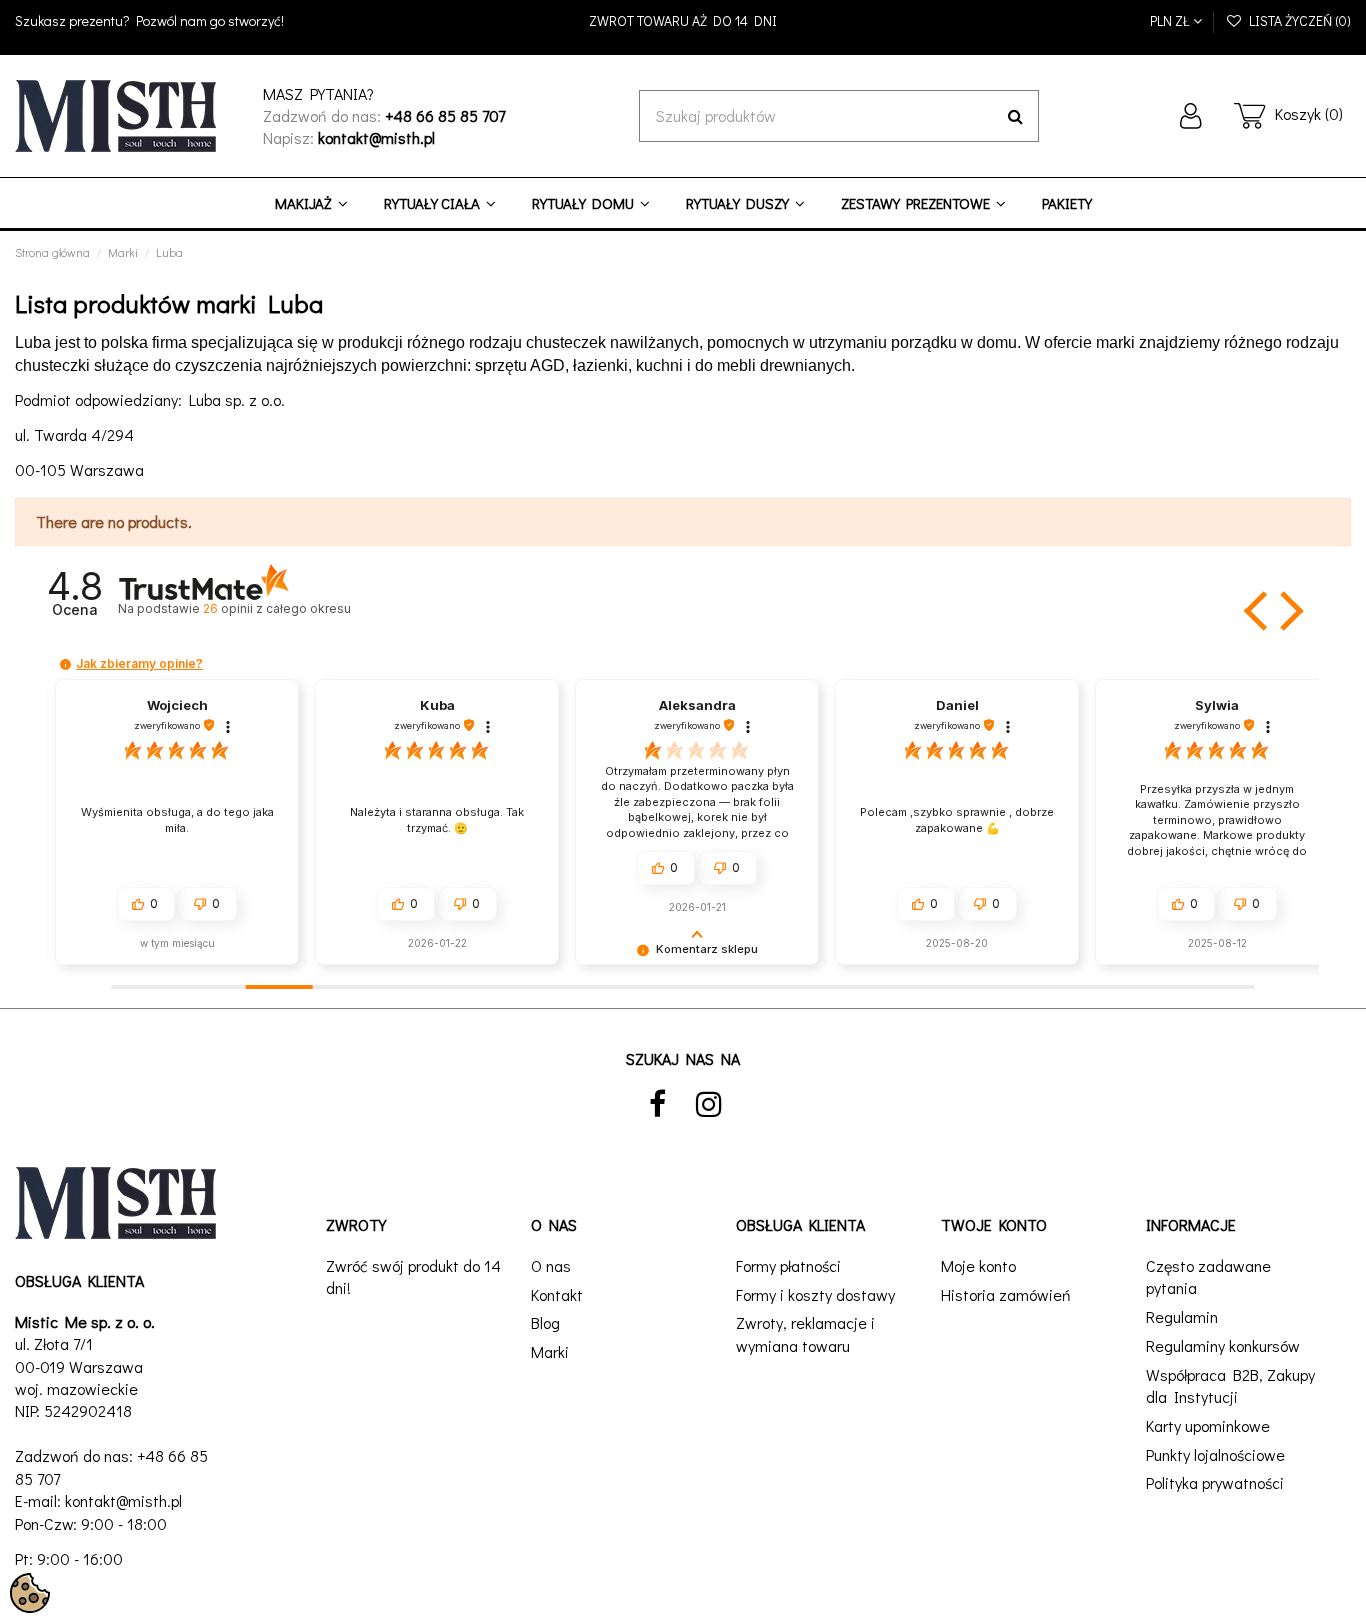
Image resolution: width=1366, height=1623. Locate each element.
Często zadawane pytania (1208, 1276)
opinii (276, 608)
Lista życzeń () (1297, 20)
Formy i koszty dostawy (815, 1294)
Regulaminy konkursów (1223, 1345)
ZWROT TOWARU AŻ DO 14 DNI (683, 20)
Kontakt (557, 1294)
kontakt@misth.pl (123, 1500)
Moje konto (978, 1265)
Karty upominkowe (1208, 1425)
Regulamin (1182, 1316)
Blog (545, 1322)
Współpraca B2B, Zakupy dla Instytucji (1230, 1385)
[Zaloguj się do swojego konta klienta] (1191, 116)
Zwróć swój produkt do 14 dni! (413, 1276)
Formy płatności (788, 1265)
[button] (1258, 611)
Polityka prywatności (1215, 1482)
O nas (551, 1265)
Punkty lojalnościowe (1215, 1454)
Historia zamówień (1006, 1294)
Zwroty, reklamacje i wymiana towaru (805, 1333)
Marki (550, 1351)
